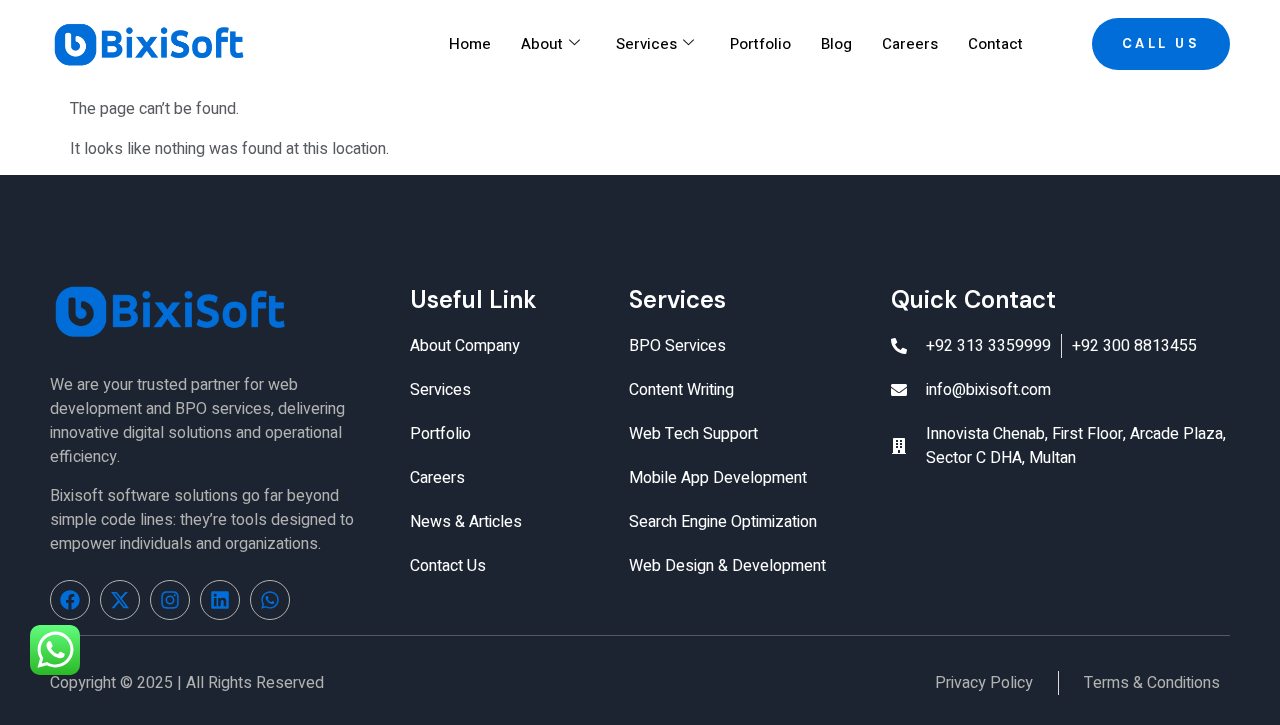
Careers (910, 44)
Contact (995, 44)
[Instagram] (170, 600)
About (542, 44)
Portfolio (760, 44)
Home (470, 44)
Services (646, 44)
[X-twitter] (120, 600)
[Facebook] (70, 600)
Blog (836, 44)
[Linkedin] (220, 600)
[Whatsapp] (270, 600)
